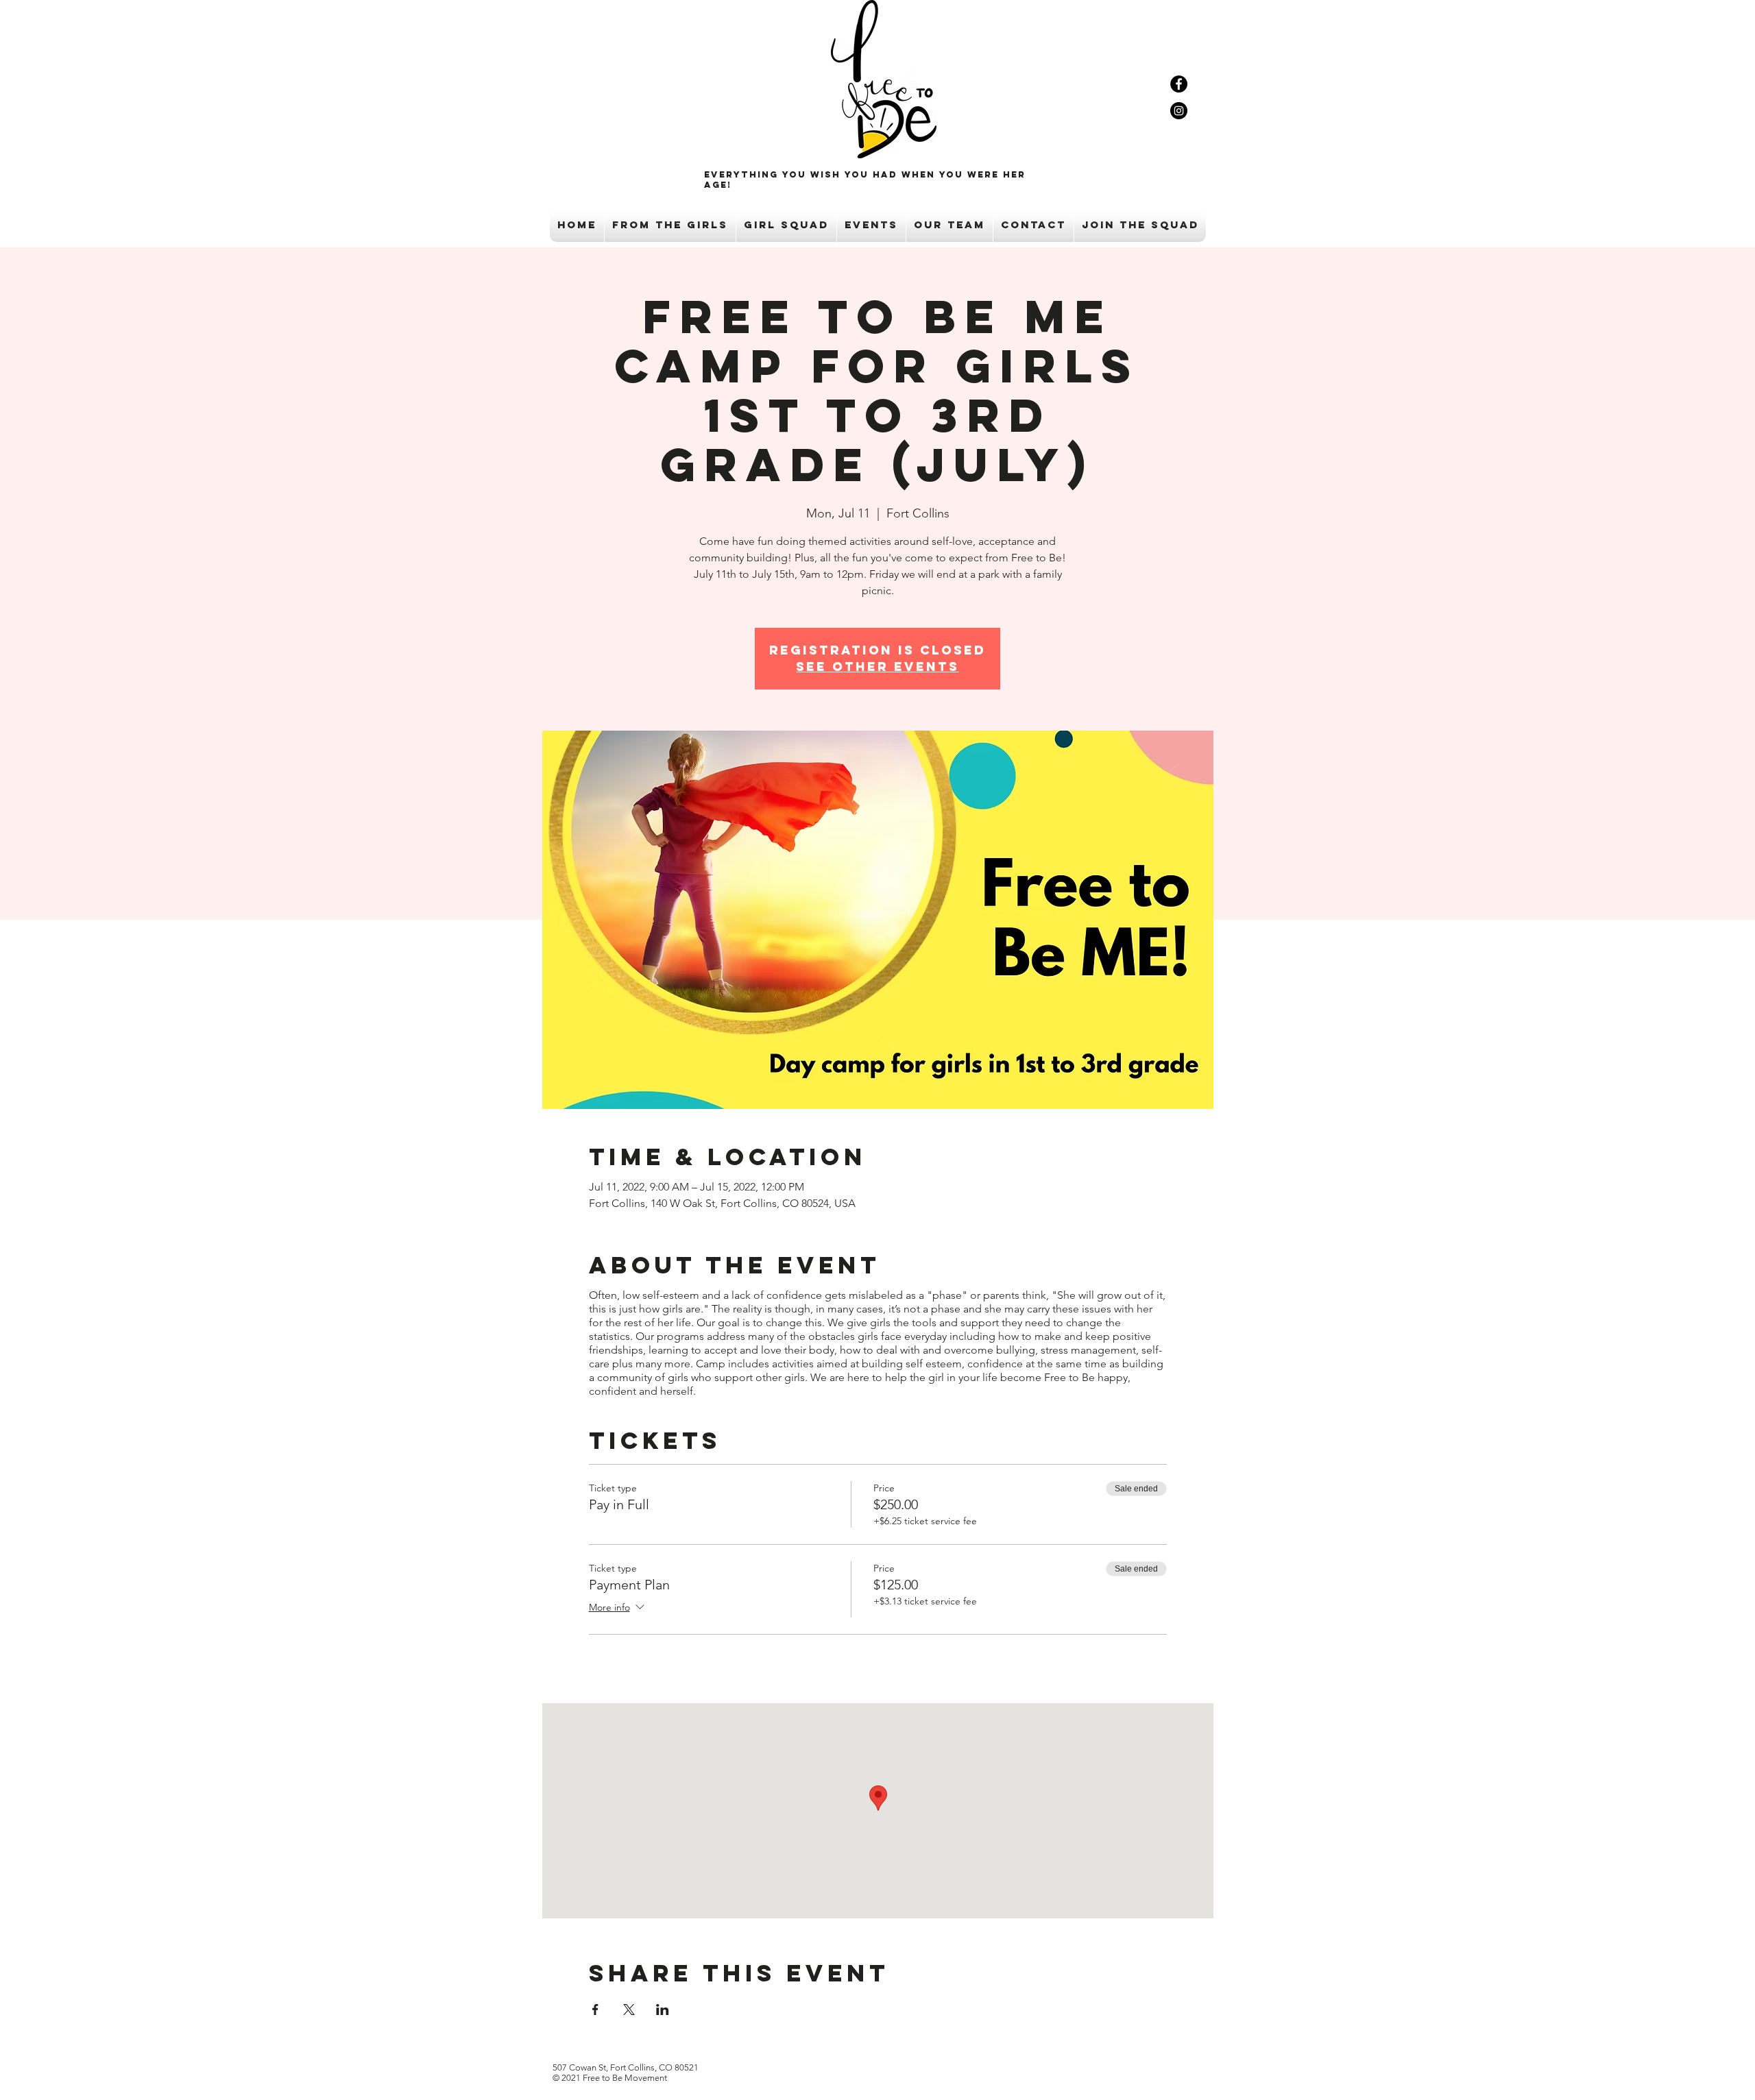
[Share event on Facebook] (595, 2010)
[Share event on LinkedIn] (663, 2010)
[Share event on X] (629, 2010)
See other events (877, 667)
